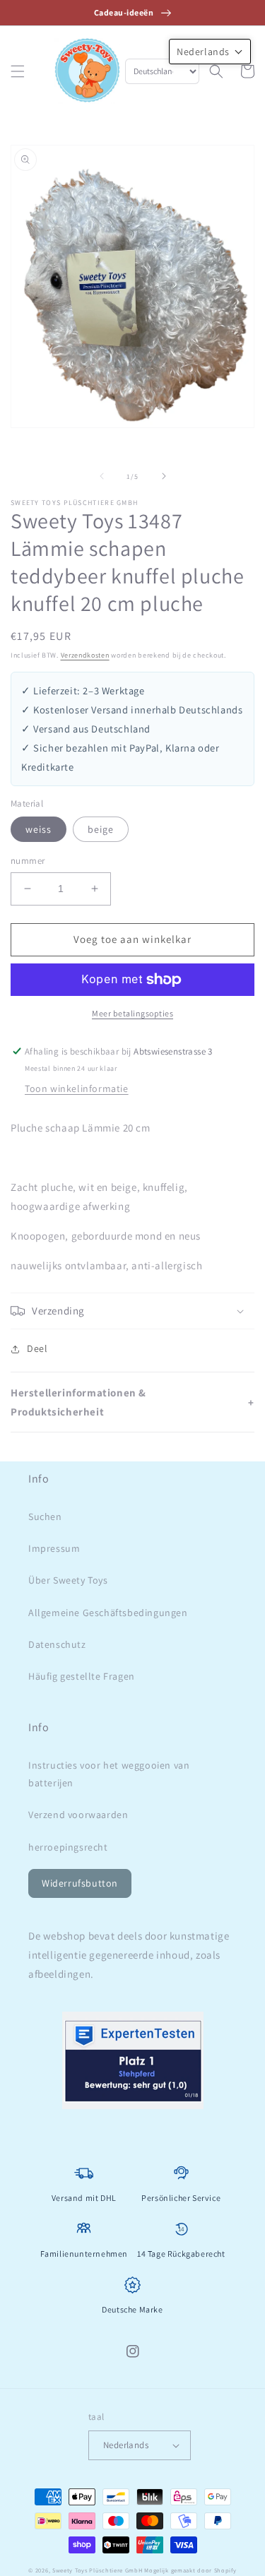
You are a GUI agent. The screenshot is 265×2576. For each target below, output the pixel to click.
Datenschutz (57, 1644)
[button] (18, 71)
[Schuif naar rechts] (164, 476)
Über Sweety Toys (68, 1580)
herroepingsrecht (68, 1847)
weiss (39, 829)
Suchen (45, 1516)
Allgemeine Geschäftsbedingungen (108, 1613)
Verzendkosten (85, 655)
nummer (28, 861)
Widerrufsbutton (80, 1883)
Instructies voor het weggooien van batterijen (109, 1774)
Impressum (54, 1548)
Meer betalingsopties (132, 1013)
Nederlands (126, 2445)
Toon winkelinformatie (77, 1088)
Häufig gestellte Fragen (82, 1676)
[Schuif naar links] (102, 476)
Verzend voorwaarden (78, 1815)
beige (101, 829)
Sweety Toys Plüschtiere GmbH (98, 2570)
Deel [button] (37, 1348)
